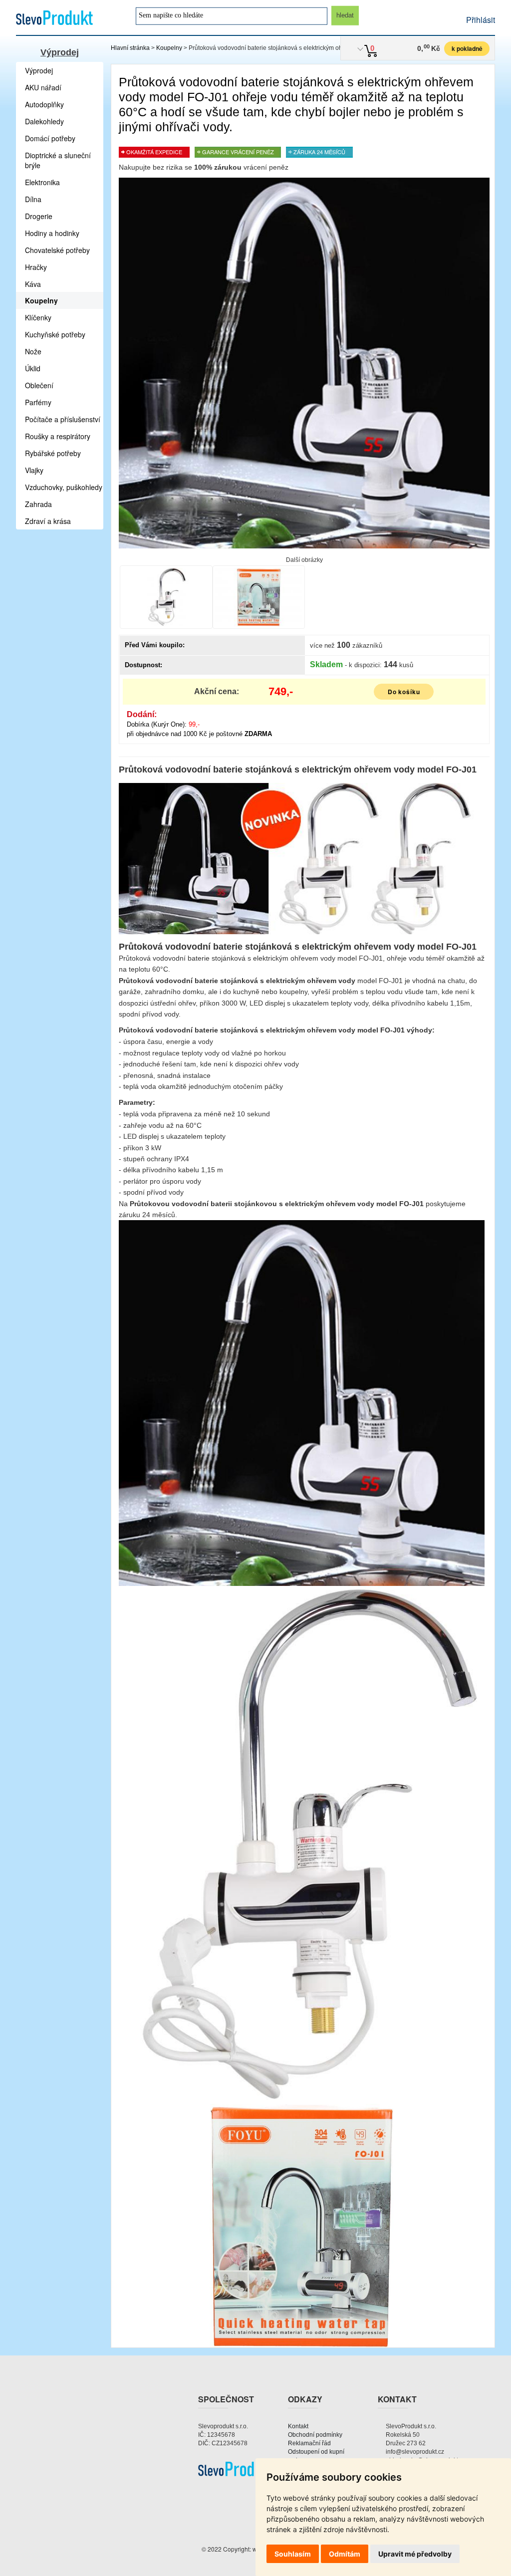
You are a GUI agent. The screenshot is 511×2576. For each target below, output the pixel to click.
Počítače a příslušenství (63, 419)
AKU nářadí (43, 87)
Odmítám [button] (345, 2554)
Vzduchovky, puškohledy (64, 487)
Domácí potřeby (50, 138)
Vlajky (34, 470)
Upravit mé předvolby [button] (415, 2554)
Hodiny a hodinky (52, 233)
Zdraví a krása (48, 521)
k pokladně (467, 48)
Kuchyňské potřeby (55, 334)
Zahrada (38, 504)
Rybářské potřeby (53, 453)
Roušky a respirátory (58, 436)
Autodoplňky (44, 104)
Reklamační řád (309, 2443)
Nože (33, 351)
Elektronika (42, 182)
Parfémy (38, 402)
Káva (33, 284)
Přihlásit (481, 20)
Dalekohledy (44, 121)
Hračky (36, 267)
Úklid (33, 368)
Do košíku (404, 692)
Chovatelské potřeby (57, 250)
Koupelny (169, 48)
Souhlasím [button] (293, 2554)
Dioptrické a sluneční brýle (58, 160)
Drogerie (39, 216)
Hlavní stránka (130, 48)
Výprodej (60, 52)
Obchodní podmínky (315, 2435)
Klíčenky (38, 317)
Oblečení (39, 385)
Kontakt (298, 2426)
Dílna (33, 199)
